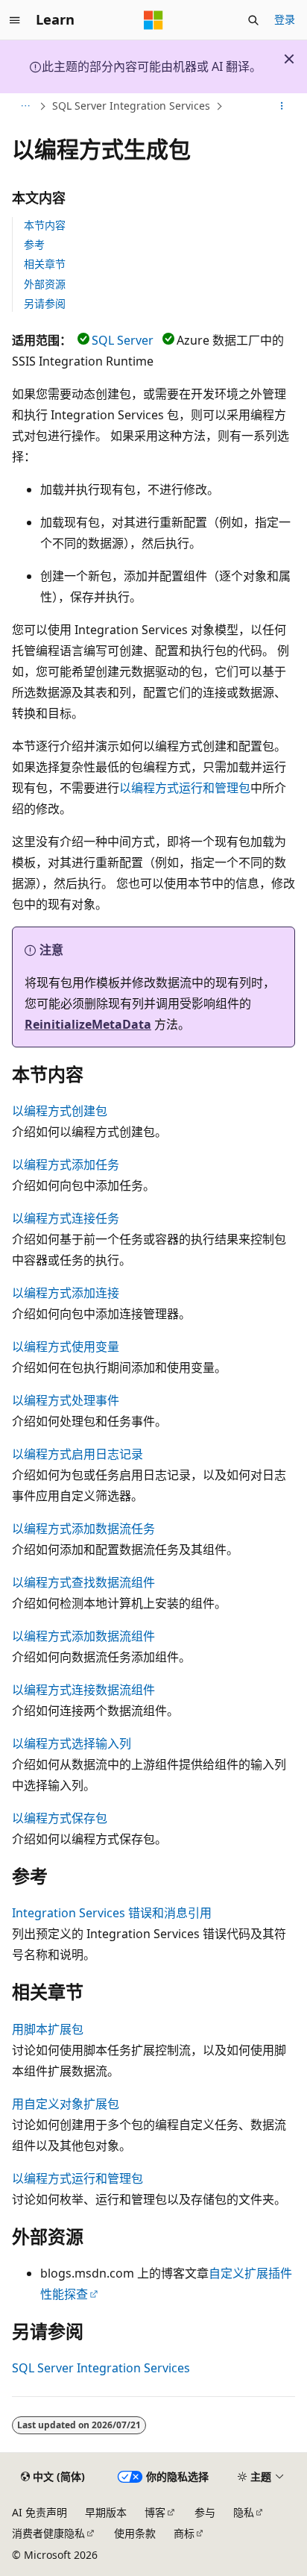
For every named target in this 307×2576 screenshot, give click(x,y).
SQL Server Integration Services (131, 106)
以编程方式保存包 (60, 1818)
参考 (34, 244)
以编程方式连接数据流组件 (83, 1690)
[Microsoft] (153, 20)
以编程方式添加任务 (66, 1165)
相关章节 (45, 264)
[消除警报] (289, 59)
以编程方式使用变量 (66, 1347)
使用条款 (135, 2533)
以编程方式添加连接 (66, 1293)
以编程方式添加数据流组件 (83, 1636)
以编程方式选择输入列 (72, 1743)
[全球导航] (15, 20)
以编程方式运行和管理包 (185, 788)
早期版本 (106, 2512)
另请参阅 (45, 303)
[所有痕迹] (25, 107)
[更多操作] (282, 107)
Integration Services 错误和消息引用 (112, 1913)
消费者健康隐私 (48, 2533)
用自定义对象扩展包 (66, 2104)
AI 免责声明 (39, 2512)
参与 (205, 2512)
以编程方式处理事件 (66, 1400)
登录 (285, 19)
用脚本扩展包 (48, 2029)
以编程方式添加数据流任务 (83, 1529)
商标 (184, 2533)
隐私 (244, 2512)
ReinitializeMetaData (88, 1024)
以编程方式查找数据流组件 (83, 1582)
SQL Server (123, 340)
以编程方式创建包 (60, 1111)
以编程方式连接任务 (66, 1218)
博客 (155, 2512)
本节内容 (45, 225)
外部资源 (45, 284)
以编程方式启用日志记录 (77, 1454)
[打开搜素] (253, 20)
